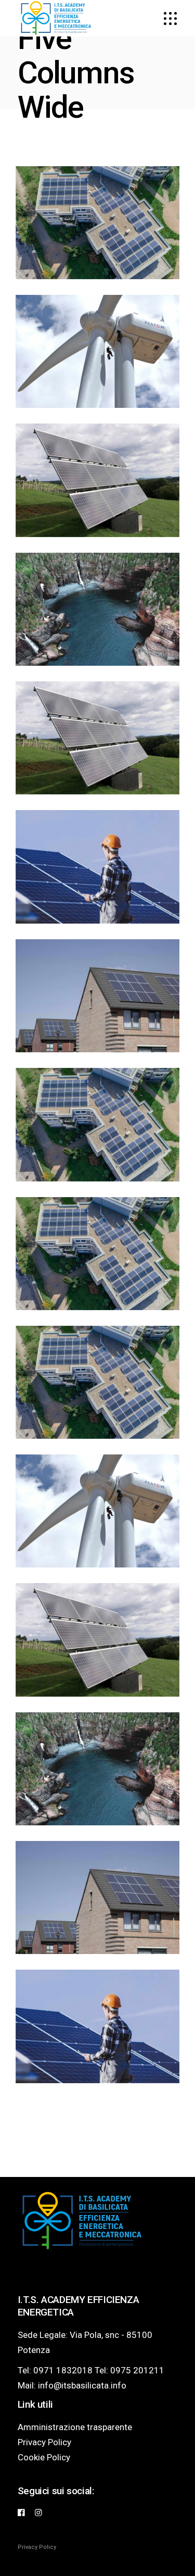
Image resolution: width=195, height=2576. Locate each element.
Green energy (98, 1784)
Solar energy (98, 1914)
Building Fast (97, 2042)
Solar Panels (98, 1656)
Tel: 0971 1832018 (55, 2370)
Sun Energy (97, 496)
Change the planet (98, 368)
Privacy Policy (44, 2442)
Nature (98, 995)
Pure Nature (98, 883)
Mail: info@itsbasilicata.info (72, 2385)
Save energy (98, 754)
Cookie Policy (44, 2457)
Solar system (98, 239)
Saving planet (97, 1141)
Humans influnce (98, 625)
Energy (98, 1253)
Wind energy (97, 1527)
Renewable (97, 222)
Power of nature (97, 1269)
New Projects (98, 1398)
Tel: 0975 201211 (129, 2370)
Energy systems (97, 1012)
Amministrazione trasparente (75, 2427)
